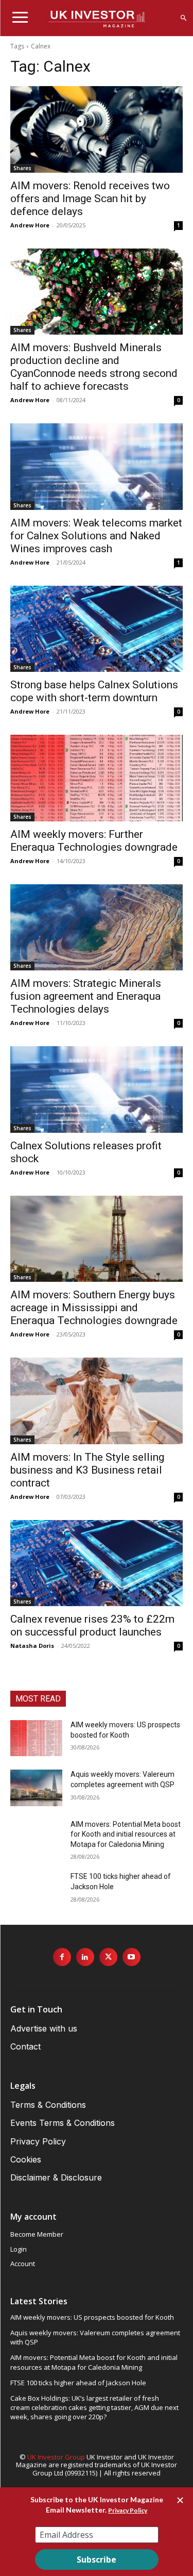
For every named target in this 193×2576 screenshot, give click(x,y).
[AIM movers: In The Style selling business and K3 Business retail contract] (97, 1401)
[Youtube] (131, 1957)
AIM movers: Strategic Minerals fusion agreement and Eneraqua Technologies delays (86, 996)
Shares (22, 168)
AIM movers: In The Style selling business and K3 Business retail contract (87, 1470)
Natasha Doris (32, 1646)
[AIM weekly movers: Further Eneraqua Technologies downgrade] (97, 778)
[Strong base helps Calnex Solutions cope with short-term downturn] (97, 629)
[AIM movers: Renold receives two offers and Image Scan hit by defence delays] (97, 129)
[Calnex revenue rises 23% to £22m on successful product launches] (97, 1563)
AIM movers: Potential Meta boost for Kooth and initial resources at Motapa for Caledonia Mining (126, 1834)
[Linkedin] (85, 1957)
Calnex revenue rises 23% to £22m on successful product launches (92, 1625)
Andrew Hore (30, 225)
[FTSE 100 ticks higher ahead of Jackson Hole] (36, 1890)
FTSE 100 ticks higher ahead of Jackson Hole (78, 2383)
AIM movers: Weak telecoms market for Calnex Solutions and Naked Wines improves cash (96, 536)
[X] (108, 1957)
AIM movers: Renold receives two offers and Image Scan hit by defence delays (90, 199)
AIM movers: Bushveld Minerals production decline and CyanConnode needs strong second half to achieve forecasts (94, 367)
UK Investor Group (56, 2457)
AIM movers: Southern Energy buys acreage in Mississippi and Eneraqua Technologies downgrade (94, 1308)
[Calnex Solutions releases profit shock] (97, 1089)
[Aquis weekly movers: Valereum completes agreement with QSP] (36, 1788)
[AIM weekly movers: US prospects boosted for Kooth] (36, 1738)
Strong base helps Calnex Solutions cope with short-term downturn (94, 691)
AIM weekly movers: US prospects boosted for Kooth (92, 2317)
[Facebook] (62, 1957)
